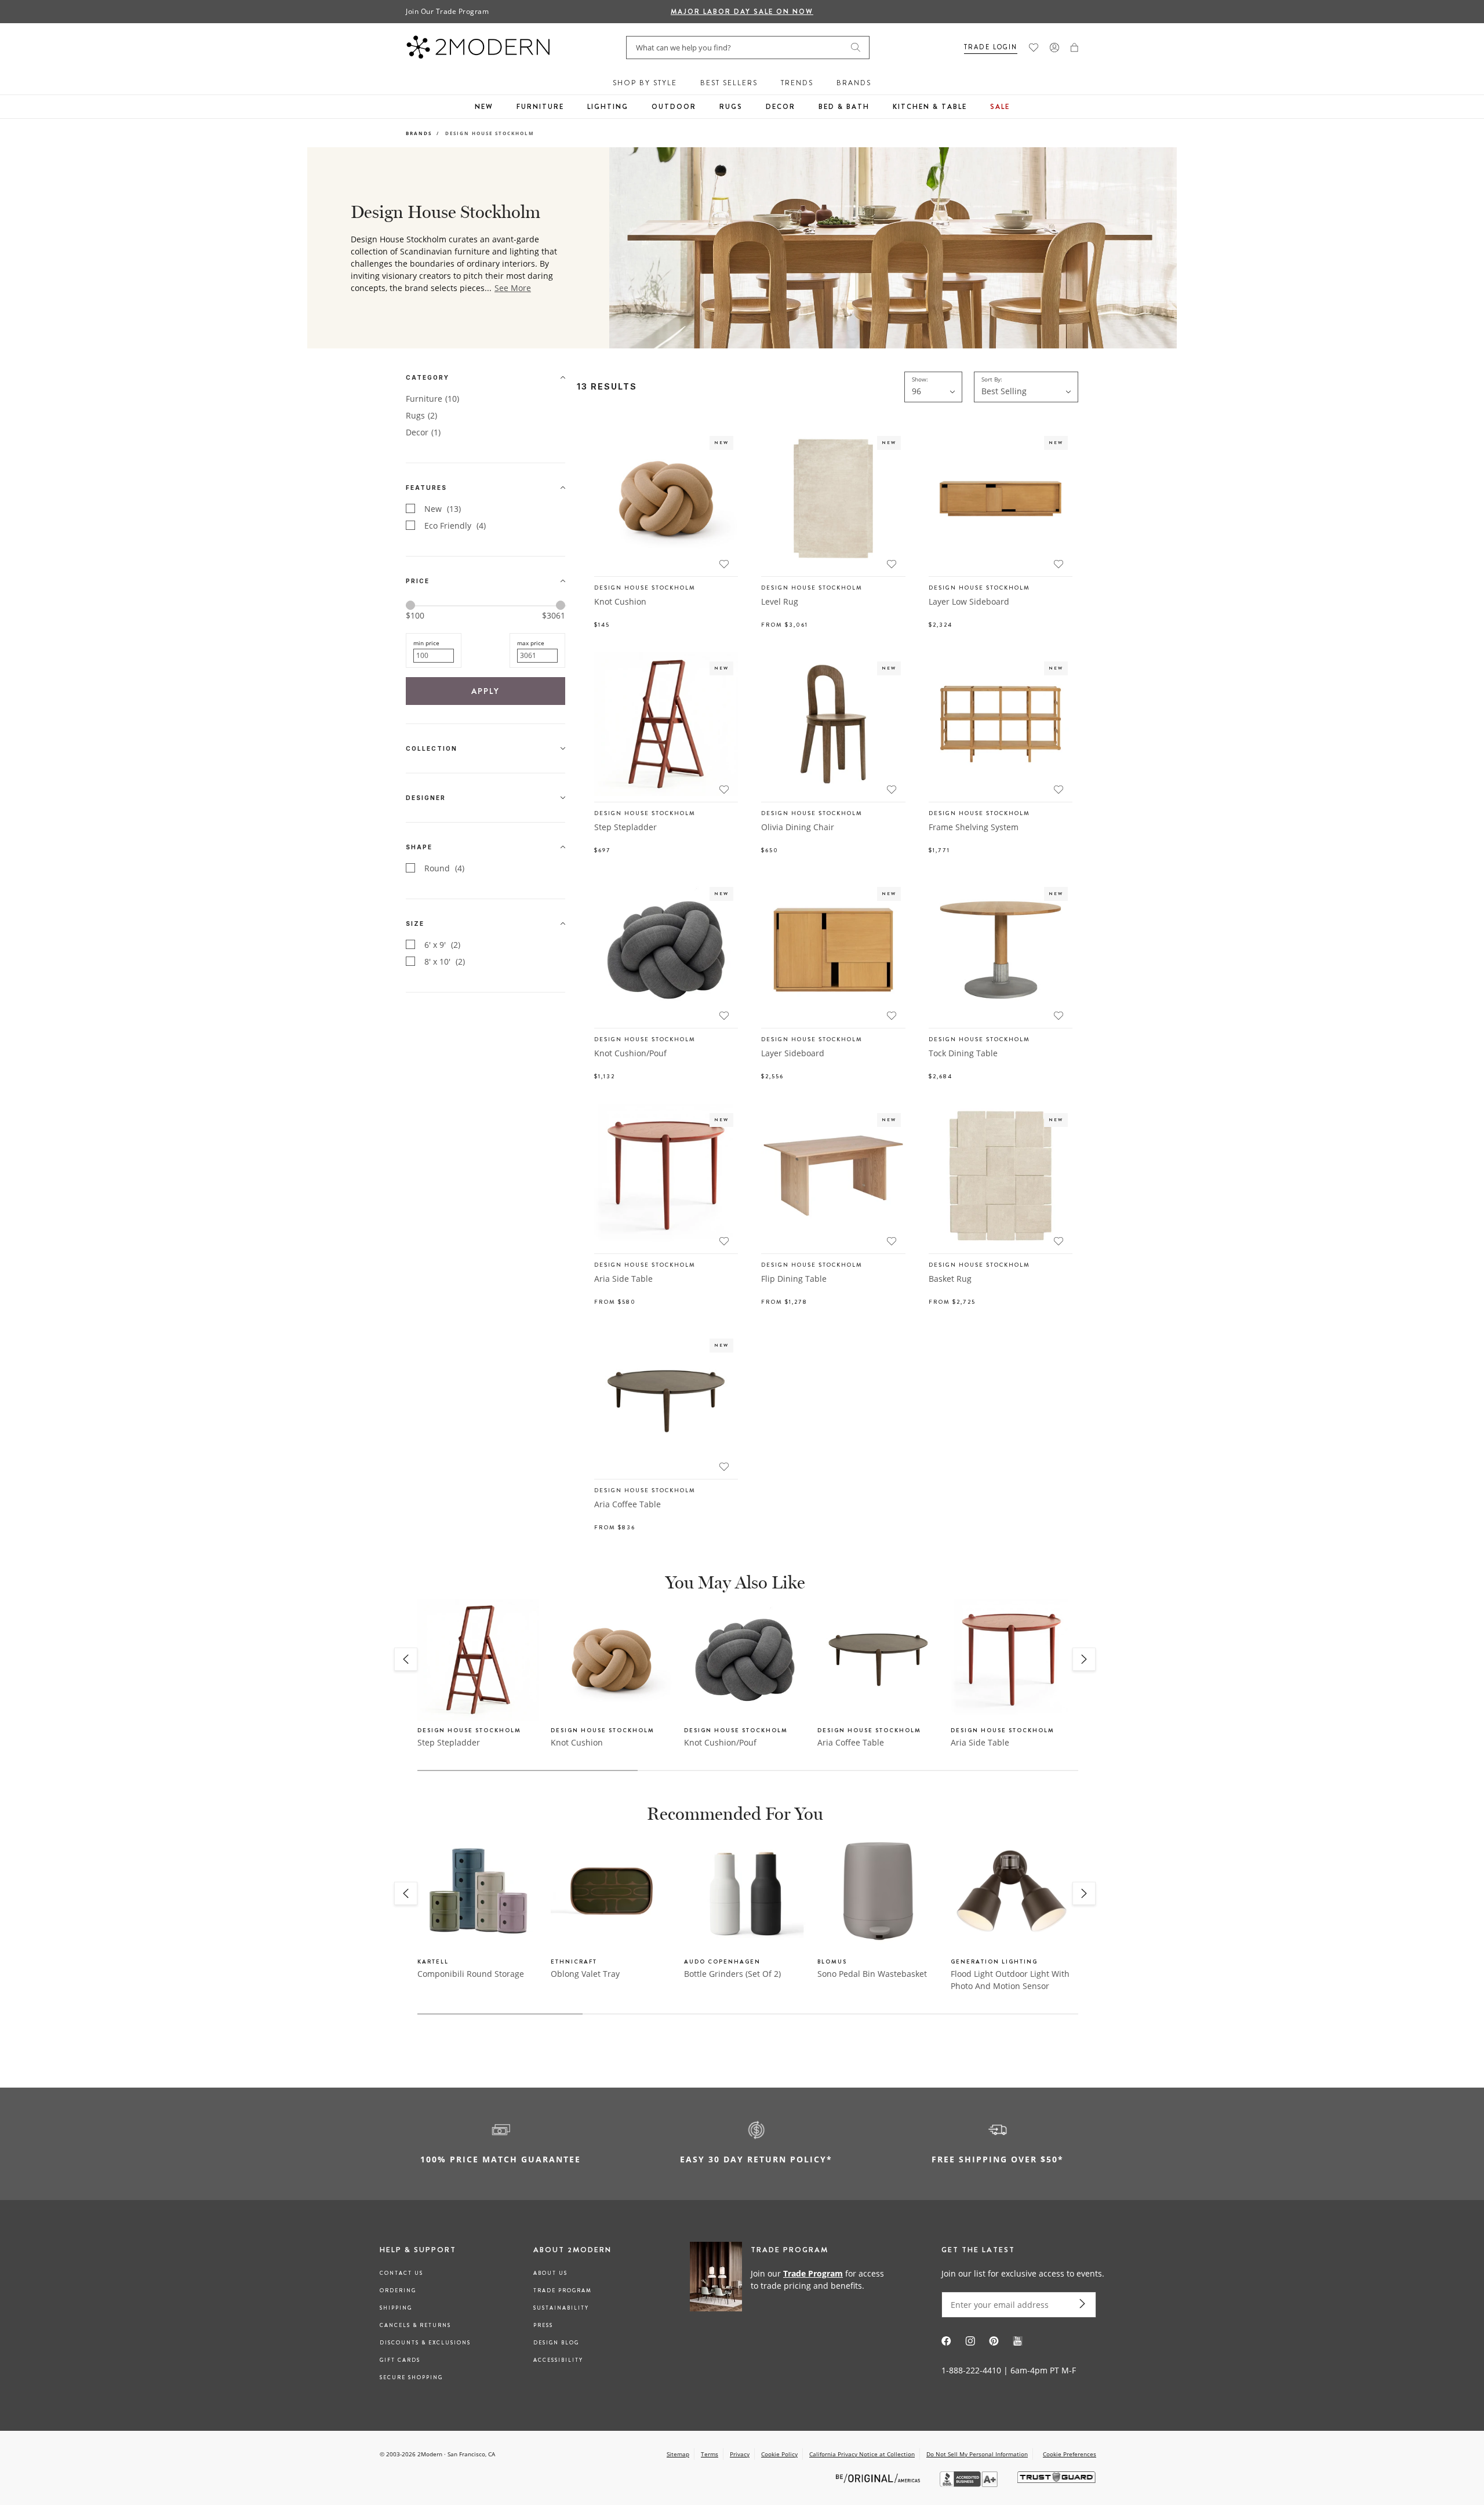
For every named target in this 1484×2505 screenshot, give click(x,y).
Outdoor (674, 107)
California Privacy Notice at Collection (862, 2454)
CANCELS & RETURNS (415, 2325)
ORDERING (398, 2291)
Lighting (608, 107)
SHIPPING (396, 2308)
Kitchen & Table (930, 107)
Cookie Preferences (1070, 2454)
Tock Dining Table (963, 1053)
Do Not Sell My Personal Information (977, 2454)
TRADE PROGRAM (563, 2291)
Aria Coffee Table (628, 1504)
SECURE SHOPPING (411, 2377)
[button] (1074, 48)
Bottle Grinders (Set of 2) (732, 1974)
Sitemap (678, 2454)
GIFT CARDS (400, 2360)
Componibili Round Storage (471, 1974)
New (484, 107)
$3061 (554, 616)
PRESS (543, 2325)
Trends (797, 83)
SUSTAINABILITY (561, 2308)
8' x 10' (445, 961)
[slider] (410, 605)
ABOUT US (550, 2273)
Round (444, 868)
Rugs (731, 107)
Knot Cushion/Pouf (630, 1053)
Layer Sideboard (793, 1053)
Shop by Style (645, 83)
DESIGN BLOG (556, 2343)
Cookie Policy (779, 2454)
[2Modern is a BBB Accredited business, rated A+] (970, 2484)
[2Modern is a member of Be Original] (879, 2477)
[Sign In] (1054, 48)
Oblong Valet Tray (585, 1974)
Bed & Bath (844, 107)
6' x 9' (442, 945)
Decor (781, 107)
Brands (854, 83)
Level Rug (780, 601)
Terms (710, 2454)
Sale (1000, 107)
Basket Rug (950, 1279)
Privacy (740, 2454)
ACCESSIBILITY (558, 2360)
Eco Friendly (455, 526)
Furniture (540, 107)
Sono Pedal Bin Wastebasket (872, 1974)
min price (426, 643)
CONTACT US (401, 2273)
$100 (415, 615)
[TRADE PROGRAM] (791, 2279)
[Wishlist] (1034, 48)
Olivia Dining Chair (798, 827)
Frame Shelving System (974, 827)
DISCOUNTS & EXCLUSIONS (425, 2343)
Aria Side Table (623, 1279)
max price (531, 643)
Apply (485, 691)
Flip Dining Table (794, 1279)
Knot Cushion (620, 601)
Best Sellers (729, 83)
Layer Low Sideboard (969, 601)
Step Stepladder (625, 827)
